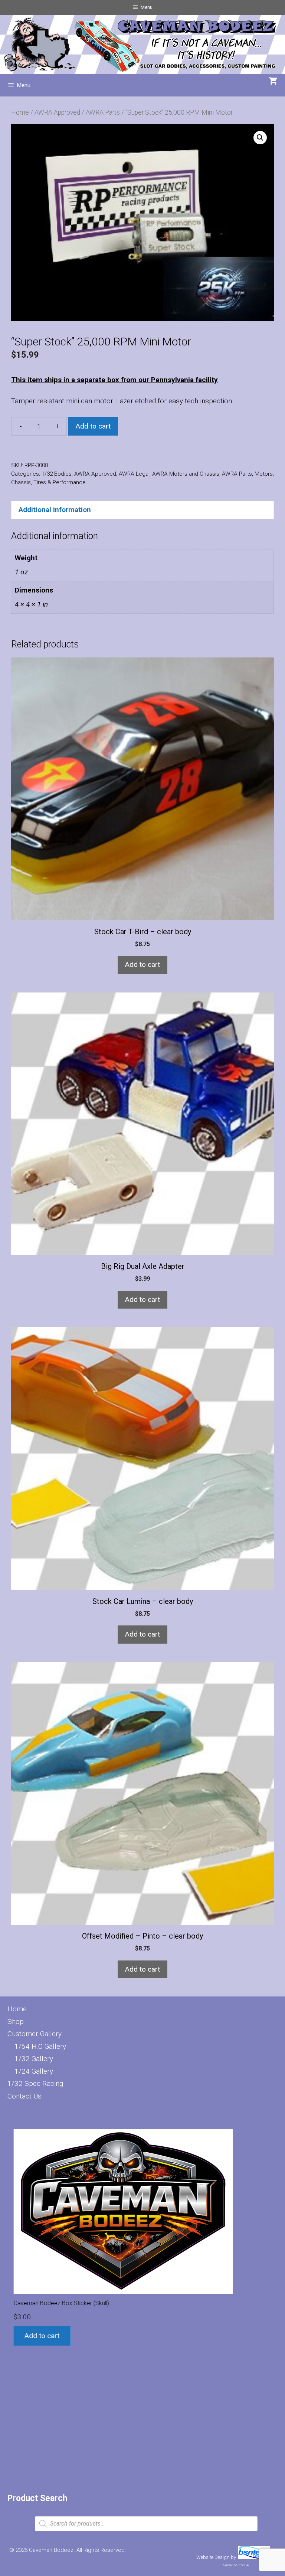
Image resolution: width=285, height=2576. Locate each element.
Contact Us (24, 2096)
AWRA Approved (57, 112)
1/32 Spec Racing (35, 2083)
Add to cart (93, 426)
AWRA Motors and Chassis (186, 474)
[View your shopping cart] (273, 82)
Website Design (213, 2557)
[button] (260, 138)
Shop (16, 2022)
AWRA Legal (134, 474)
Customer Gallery (35, 2034)
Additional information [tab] (55, 510)
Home (20, 112)
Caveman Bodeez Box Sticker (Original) (59, 2227)
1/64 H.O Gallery (40, 2046)
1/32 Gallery (34, 2059)
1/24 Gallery (34, 2071)
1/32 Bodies (57, 474)
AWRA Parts (103, 112)
